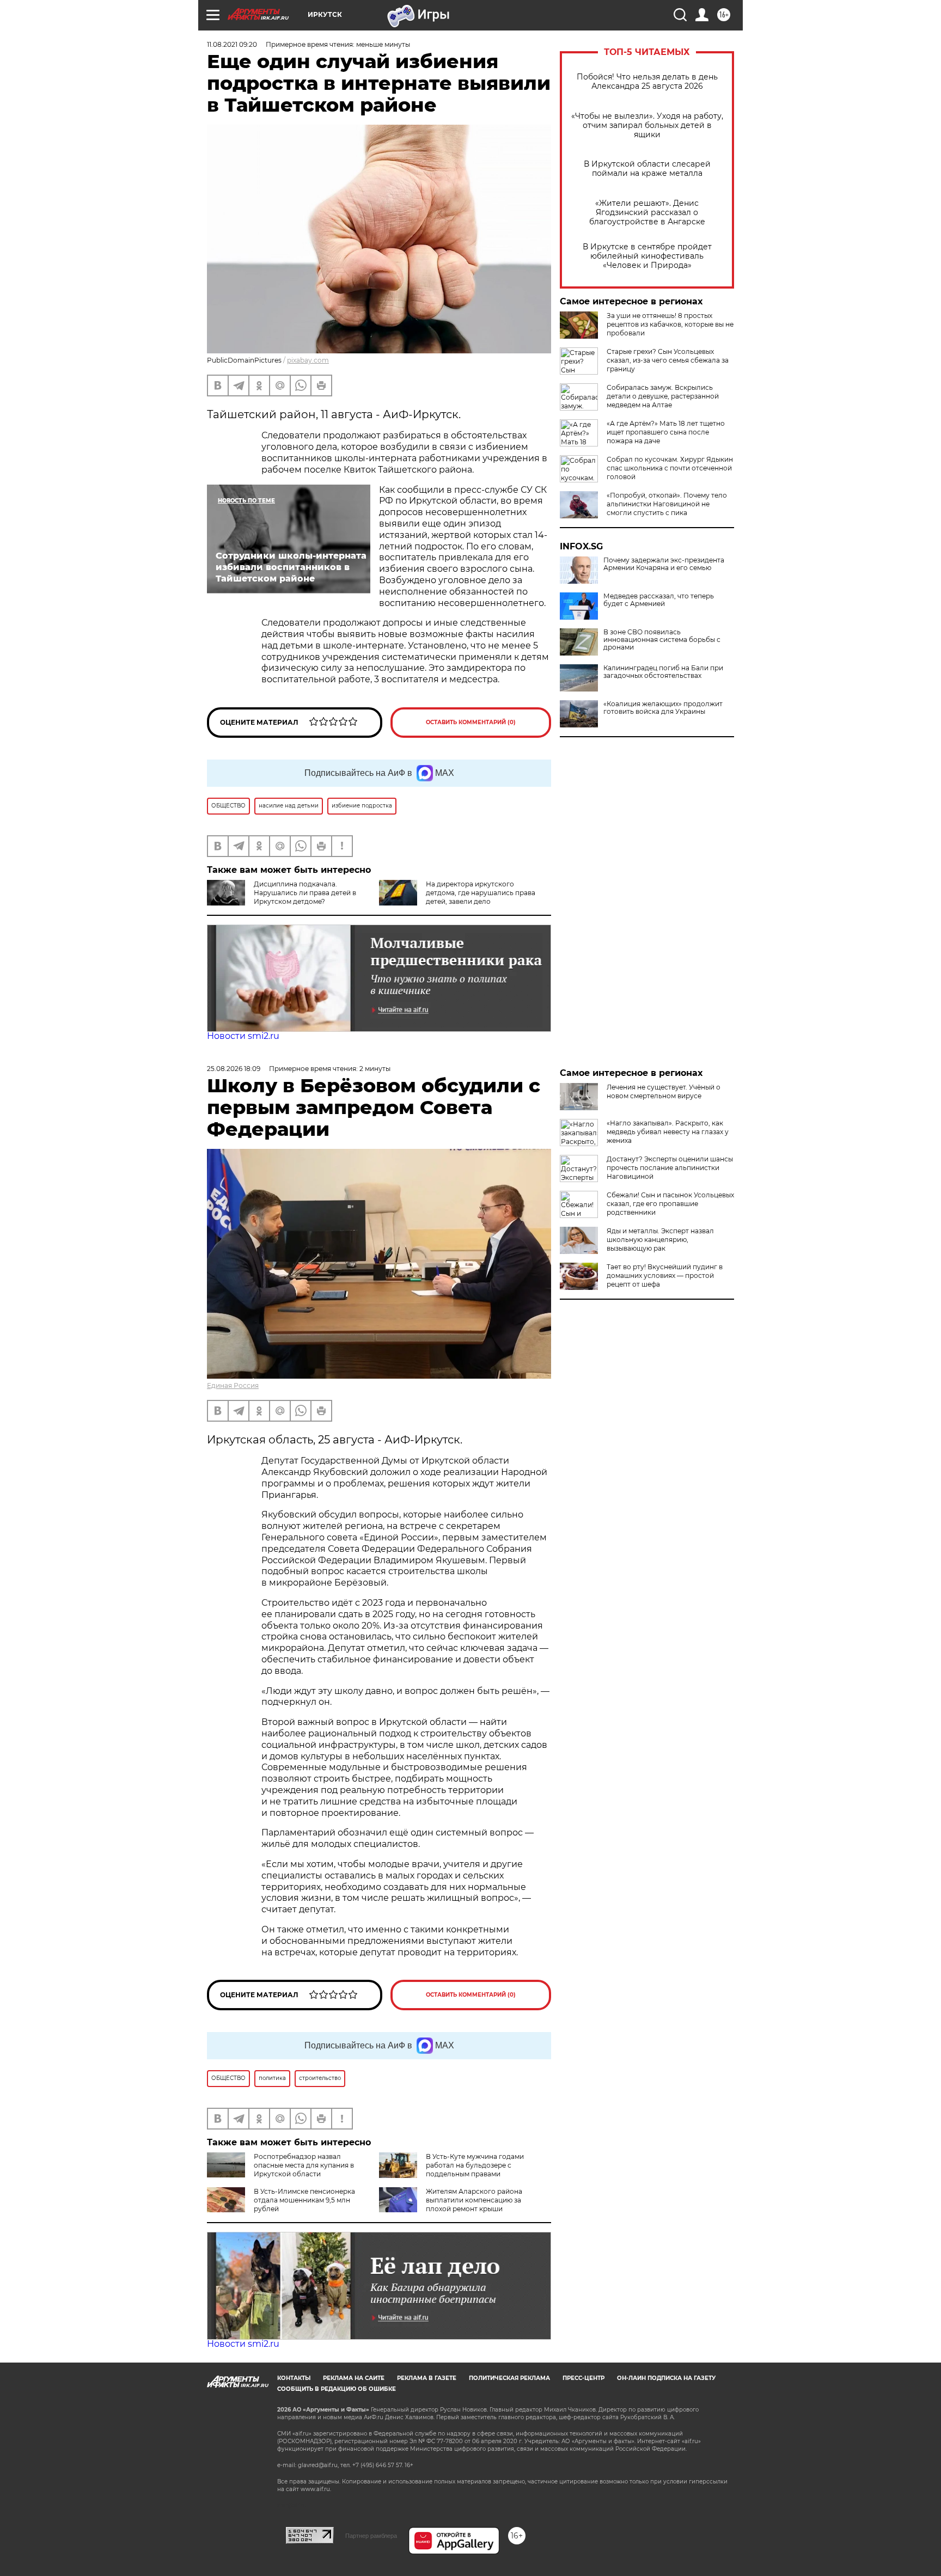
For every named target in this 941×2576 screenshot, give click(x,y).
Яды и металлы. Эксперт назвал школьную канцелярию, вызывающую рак (660, 1240)
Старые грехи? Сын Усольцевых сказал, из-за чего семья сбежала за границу (668, 360)
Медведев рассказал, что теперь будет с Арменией (659, 600)
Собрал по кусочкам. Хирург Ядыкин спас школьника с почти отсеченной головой (670, 468)
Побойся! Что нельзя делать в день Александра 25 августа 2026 (647, 82)
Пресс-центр (583, 2378)
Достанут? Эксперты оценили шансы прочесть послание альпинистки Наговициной (670, 1168)
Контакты (294, 2378)
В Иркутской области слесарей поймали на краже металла (647, 169)
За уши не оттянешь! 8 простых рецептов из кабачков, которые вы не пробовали (670, 324)
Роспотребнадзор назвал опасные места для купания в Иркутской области (304, 2165)
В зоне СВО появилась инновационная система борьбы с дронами (662, 640)
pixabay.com (308, 360)
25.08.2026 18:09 (234, 1069)
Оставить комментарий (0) (471, 722)
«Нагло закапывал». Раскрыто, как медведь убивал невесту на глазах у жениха (668, 1132)
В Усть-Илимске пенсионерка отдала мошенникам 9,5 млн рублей (304, 2200)
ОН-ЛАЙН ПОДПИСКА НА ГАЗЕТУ (666, 2378)
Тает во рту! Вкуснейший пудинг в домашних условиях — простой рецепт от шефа (665, 1275)
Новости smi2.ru (243, 1036)
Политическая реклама (509, 2378)
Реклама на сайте (354, 2378)
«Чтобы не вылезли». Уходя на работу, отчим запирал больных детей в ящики (647, 126)
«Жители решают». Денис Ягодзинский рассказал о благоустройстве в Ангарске (647, 213)
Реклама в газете (427, 2378)
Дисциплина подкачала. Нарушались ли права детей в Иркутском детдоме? (305, 893)
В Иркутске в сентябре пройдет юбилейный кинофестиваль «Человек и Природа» (647, 256)
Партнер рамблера (371, 2536)
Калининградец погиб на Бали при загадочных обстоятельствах (663, 672)
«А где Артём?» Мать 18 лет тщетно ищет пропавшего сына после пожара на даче (666, 432)
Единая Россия (233, 1385)
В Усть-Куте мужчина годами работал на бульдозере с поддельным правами (475, 2165)
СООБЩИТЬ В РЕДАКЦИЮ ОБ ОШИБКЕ (337, 2389)
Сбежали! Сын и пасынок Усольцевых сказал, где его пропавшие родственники (670, 1204)
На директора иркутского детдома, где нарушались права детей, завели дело (481, 893)
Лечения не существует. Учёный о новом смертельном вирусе (664, 1091)
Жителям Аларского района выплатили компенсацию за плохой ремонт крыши (474, 2200)
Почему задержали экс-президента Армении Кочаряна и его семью (664, 564)
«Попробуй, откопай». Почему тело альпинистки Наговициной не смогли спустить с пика (667, 504)
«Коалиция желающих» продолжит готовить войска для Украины (663, 708)
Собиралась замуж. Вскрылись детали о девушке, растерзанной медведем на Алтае (663, 396)
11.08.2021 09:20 (232, 44)
